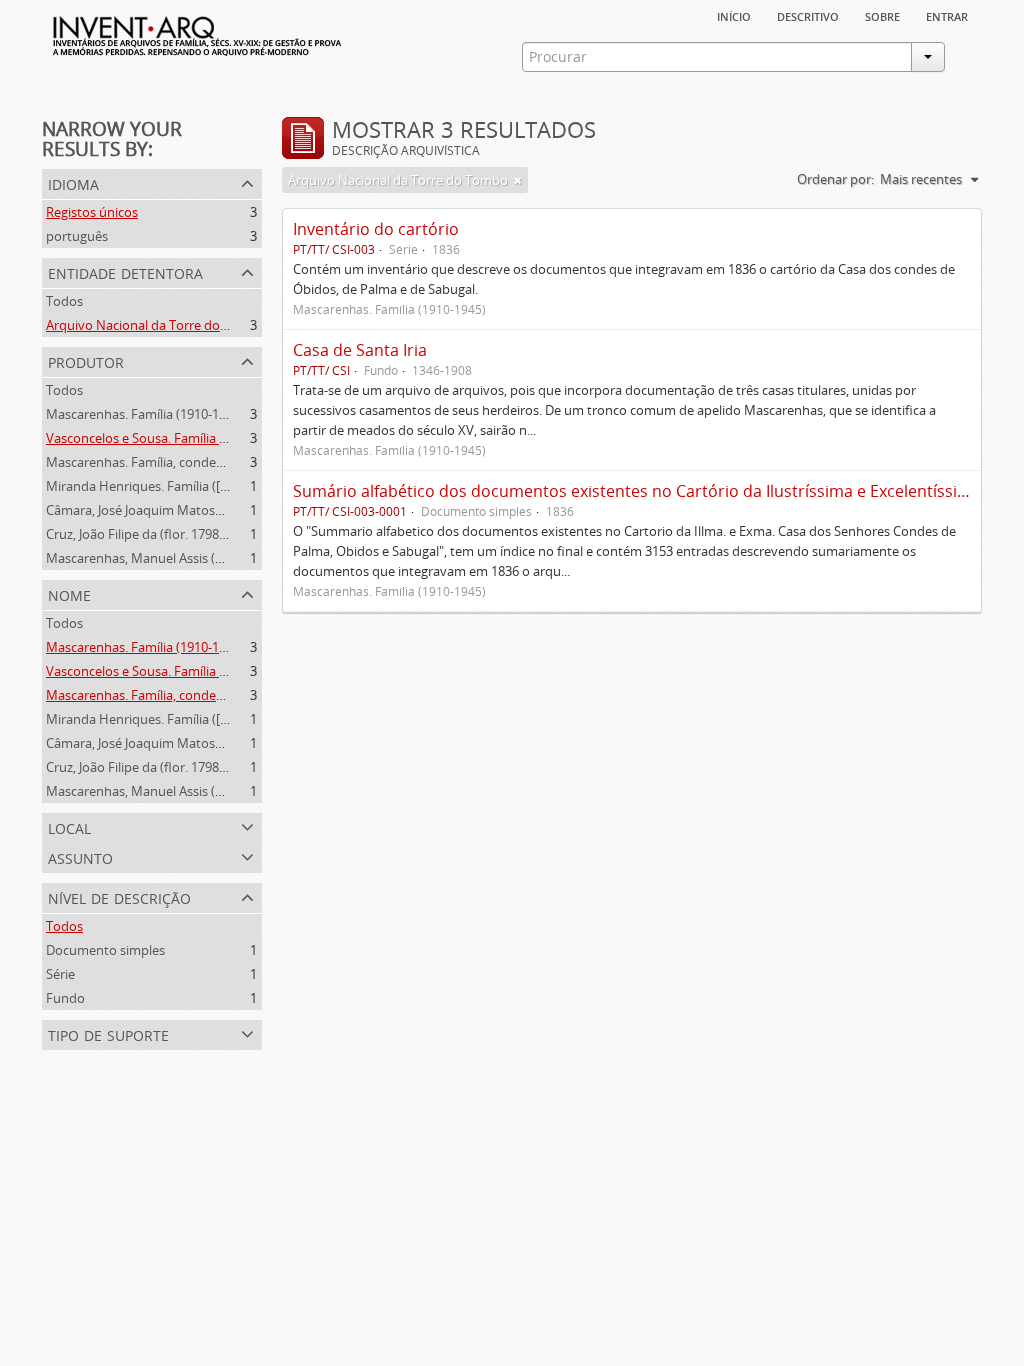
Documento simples (105, 950)
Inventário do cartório (376, 229)
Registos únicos (92, 212)
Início (734, 15)
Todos (64, 301)
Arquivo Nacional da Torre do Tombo (156, 325)
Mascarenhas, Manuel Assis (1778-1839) (162, 558)
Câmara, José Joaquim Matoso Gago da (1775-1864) (196, 510)
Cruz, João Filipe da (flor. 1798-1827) (150, 534)
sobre (882, 15)
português (77, 236)
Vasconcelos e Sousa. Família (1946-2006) (166, 438)
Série (60, 974)
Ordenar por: (835, 179)
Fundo (65, 998)
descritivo (808, 15)
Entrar (947, 15)
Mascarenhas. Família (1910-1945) (145, 414)
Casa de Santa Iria (360, 350)
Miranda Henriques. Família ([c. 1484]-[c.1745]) (181, 486)
